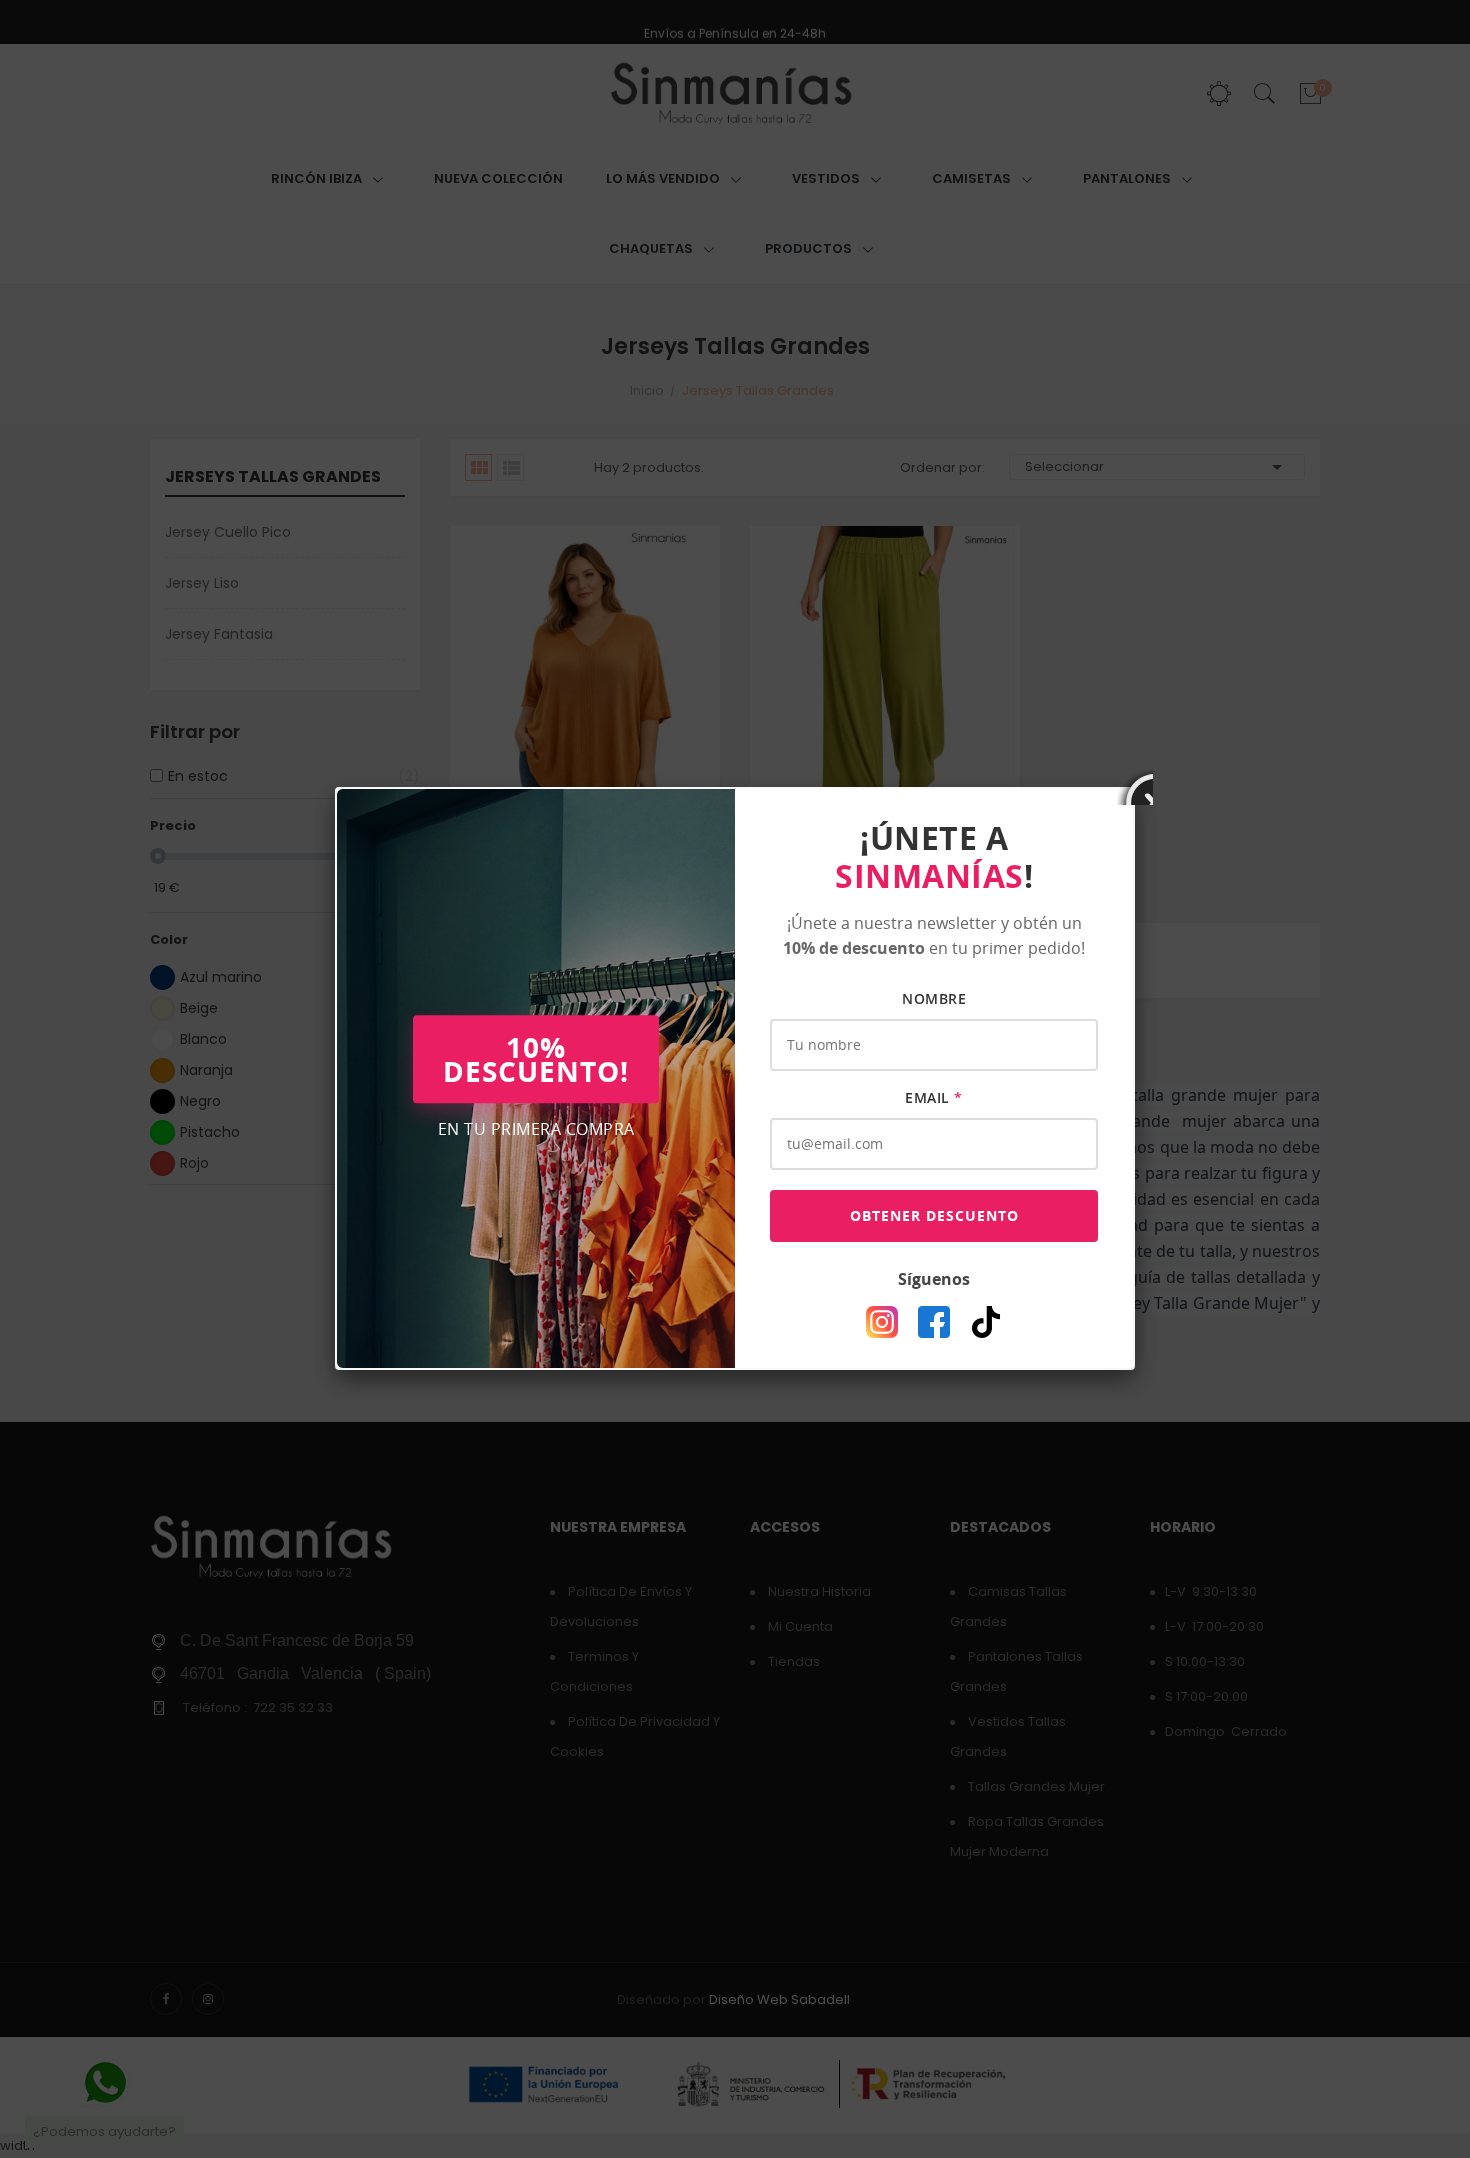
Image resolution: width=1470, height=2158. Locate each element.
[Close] (1135, 787)
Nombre (934, 998)
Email (934, 1097)
